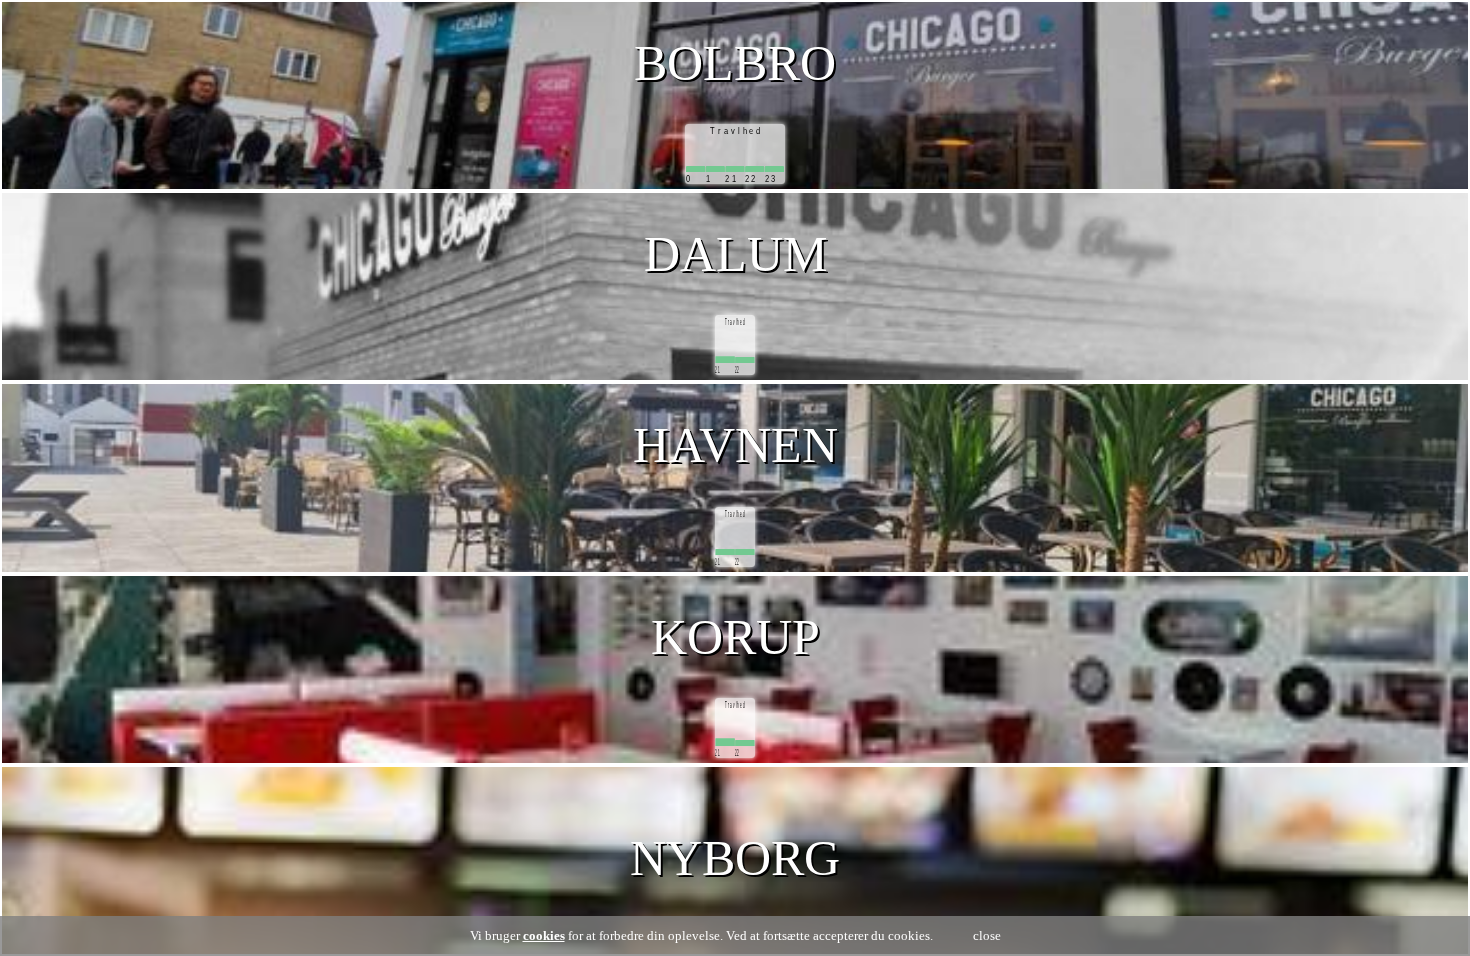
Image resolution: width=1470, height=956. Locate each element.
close (987, 935)
